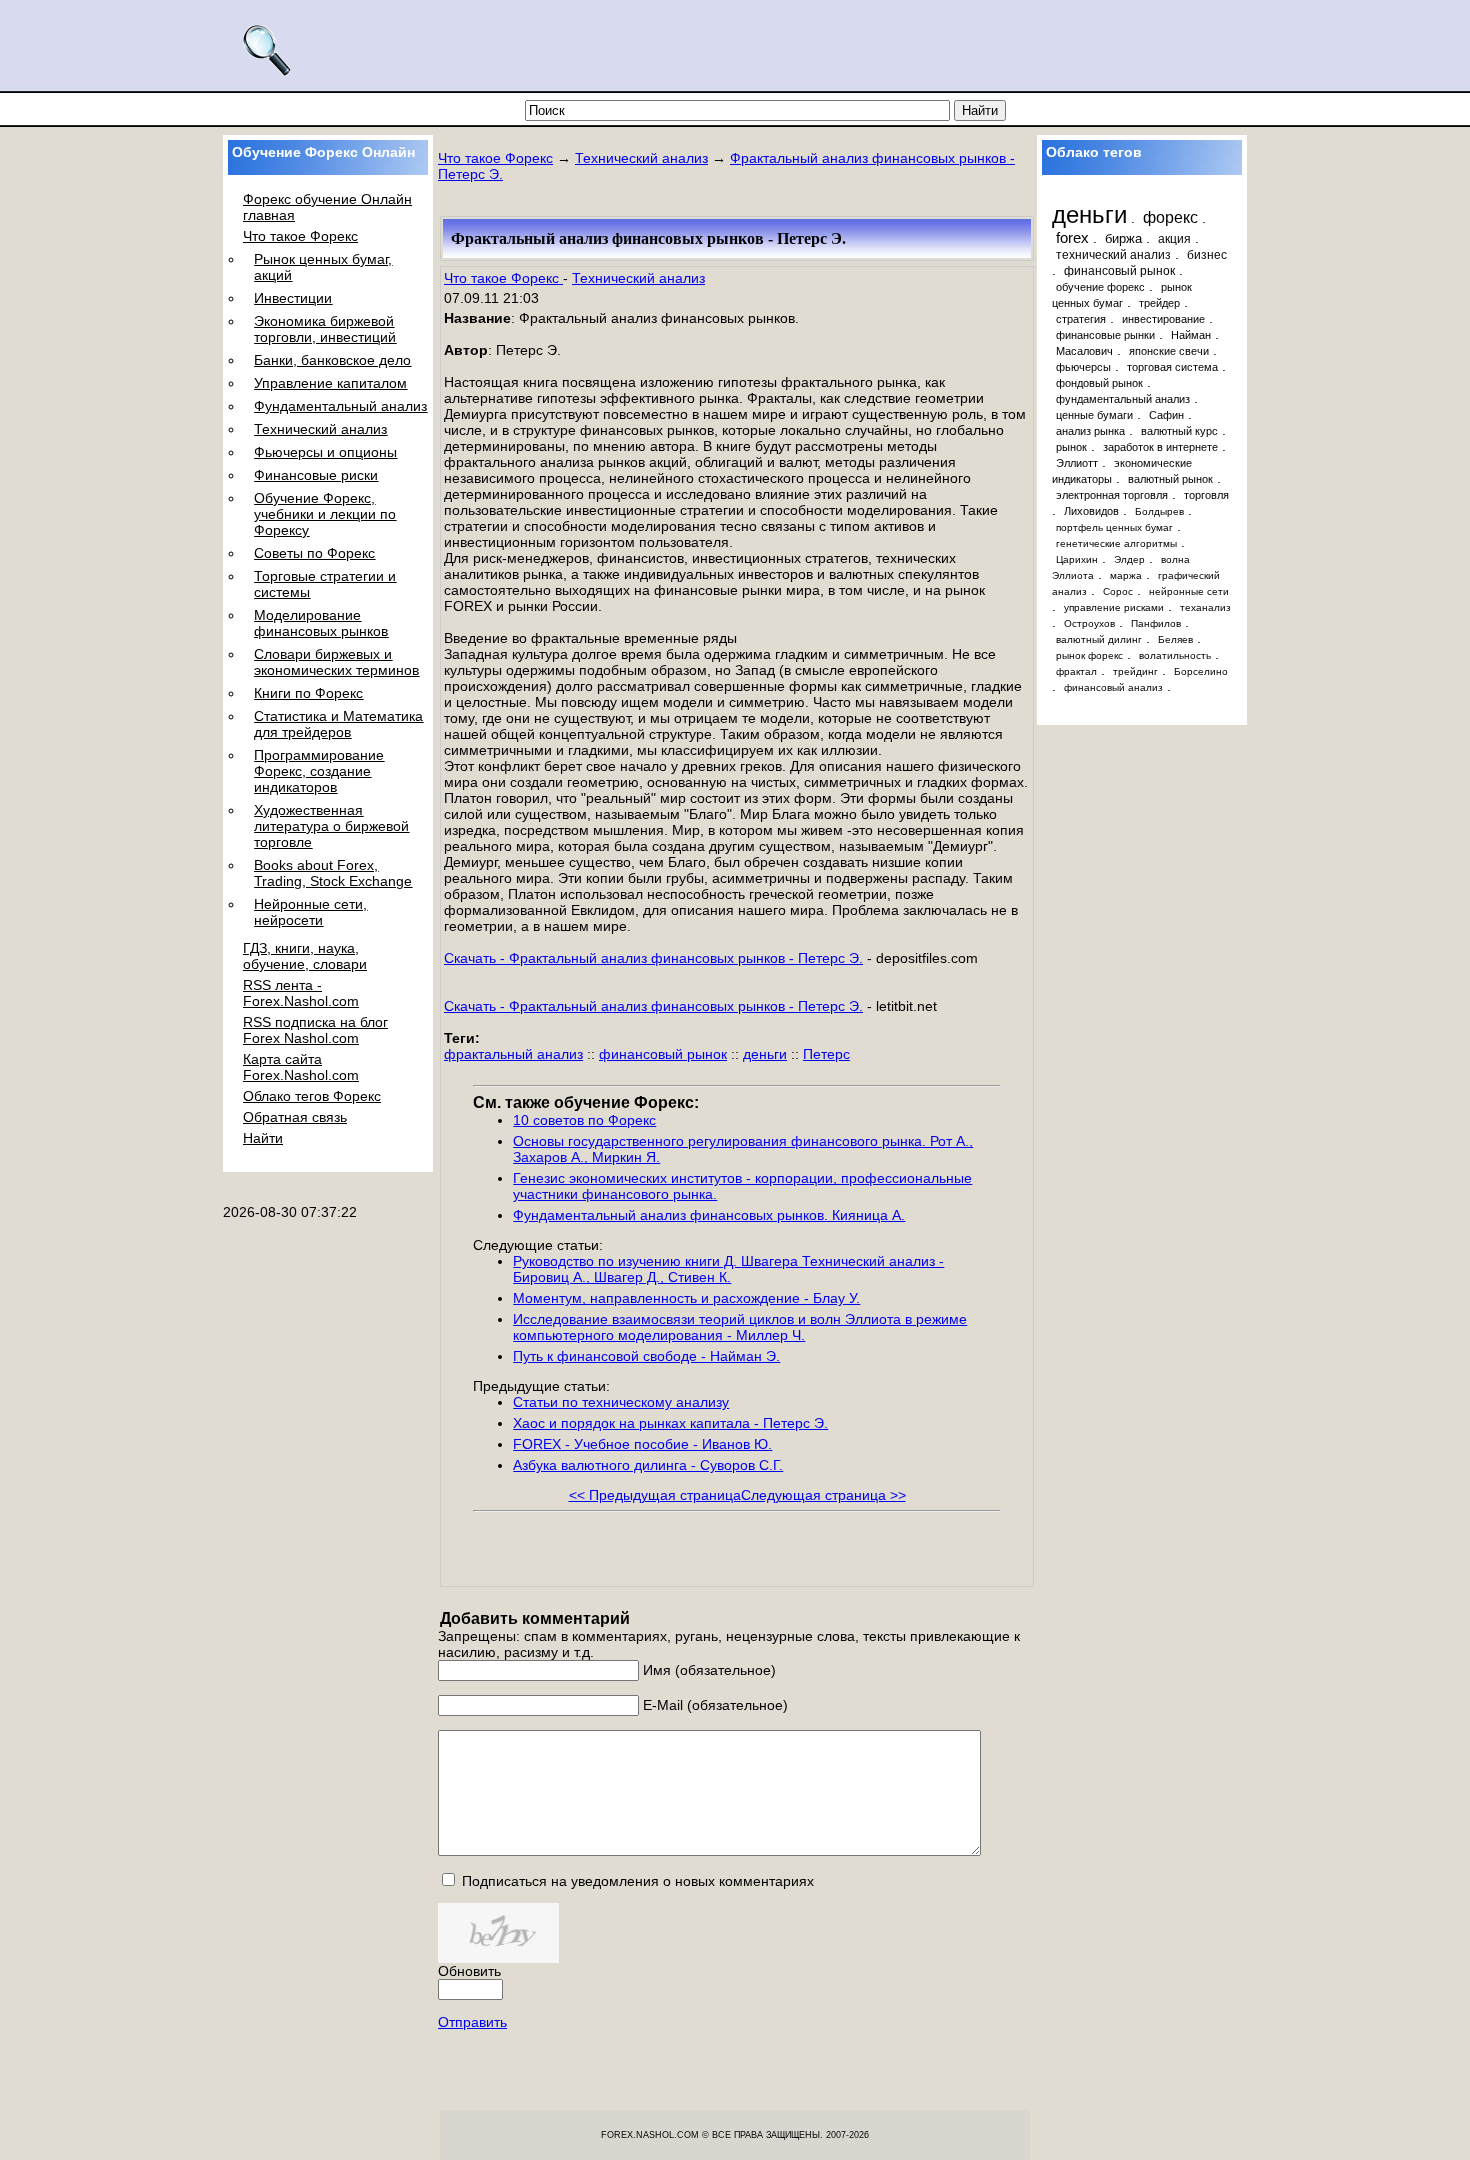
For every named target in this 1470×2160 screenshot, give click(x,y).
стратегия (1081, 319)
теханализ (1205, 607)
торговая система (1172, 367)
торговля (1206, 495)
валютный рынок (1170, 479)
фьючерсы (1083, 367)
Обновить (469, 1971)
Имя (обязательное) (709, 1670)
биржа (1123, 239)
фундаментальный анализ (1123, 399)
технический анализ (1113, 255)
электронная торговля (1112, 495)
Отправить (472, 2022)
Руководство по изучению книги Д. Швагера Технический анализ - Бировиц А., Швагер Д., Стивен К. (728, 1269)
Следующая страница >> (823, 1495)
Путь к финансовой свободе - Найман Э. (646, 1356)
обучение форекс (1100, 287)
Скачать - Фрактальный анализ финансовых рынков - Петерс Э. (653, 958)
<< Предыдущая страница (655, 1495)
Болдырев (1159, 511)
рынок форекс (1089, 655)
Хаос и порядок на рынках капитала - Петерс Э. (670, 1423)
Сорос (1118, 591)
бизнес (1207, 255)
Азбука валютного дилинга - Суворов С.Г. (648, 1465)
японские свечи (1169, 351)
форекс (1170, 217)
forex (1072, 237)
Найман (1191, 335)
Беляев (1175, 639)
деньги (765, 1054)
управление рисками (1114, 607)
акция (1174, 239)
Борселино (1201, 671)
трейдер (1159, 303)
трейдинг (1135, 671)
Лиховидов (1091, 511)
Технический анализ (641, 158)
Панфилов (1156, 623)
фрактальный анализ (513, 1054)
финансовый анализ (1113, 687)
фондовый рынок (1099, 383)
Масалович (1084, 351)
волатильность (1175, 655)
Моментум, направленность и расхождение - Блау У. (686, 1298)
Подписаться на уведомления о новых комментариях (638, 1881)
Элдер (1129, 559)
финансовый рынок (663, 1054)
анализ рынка (1090, 431)
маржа (1126, 575)
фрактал (1076, 671)
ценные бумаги (1094, 415)
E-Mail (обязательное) (715, 1705)
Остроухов (1089, 623)
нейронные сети (1189, 591)
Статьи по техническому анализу (621, 1402)
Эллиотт (1077, 463)
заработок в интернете (1160, 447)
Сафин (1166, 415)
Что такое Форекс (495, 158)
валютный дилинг (1099, 639)
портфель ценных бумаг (1114, 527)
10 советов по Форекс (584, 1120)
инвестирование (1163, 319)
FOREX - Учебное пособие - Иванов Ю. (642, 1444)
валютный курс (1179, 431)
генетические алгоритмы (1116, 543)
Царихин (1077, 559)
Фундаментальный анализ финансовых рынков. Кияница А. (709, 1215)
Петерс (826, 1054)
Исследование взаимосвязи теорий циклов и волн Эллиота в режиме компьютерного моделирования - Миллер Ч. (740, 1327)
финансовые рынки (1105, 335)
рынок (1071, 447)
